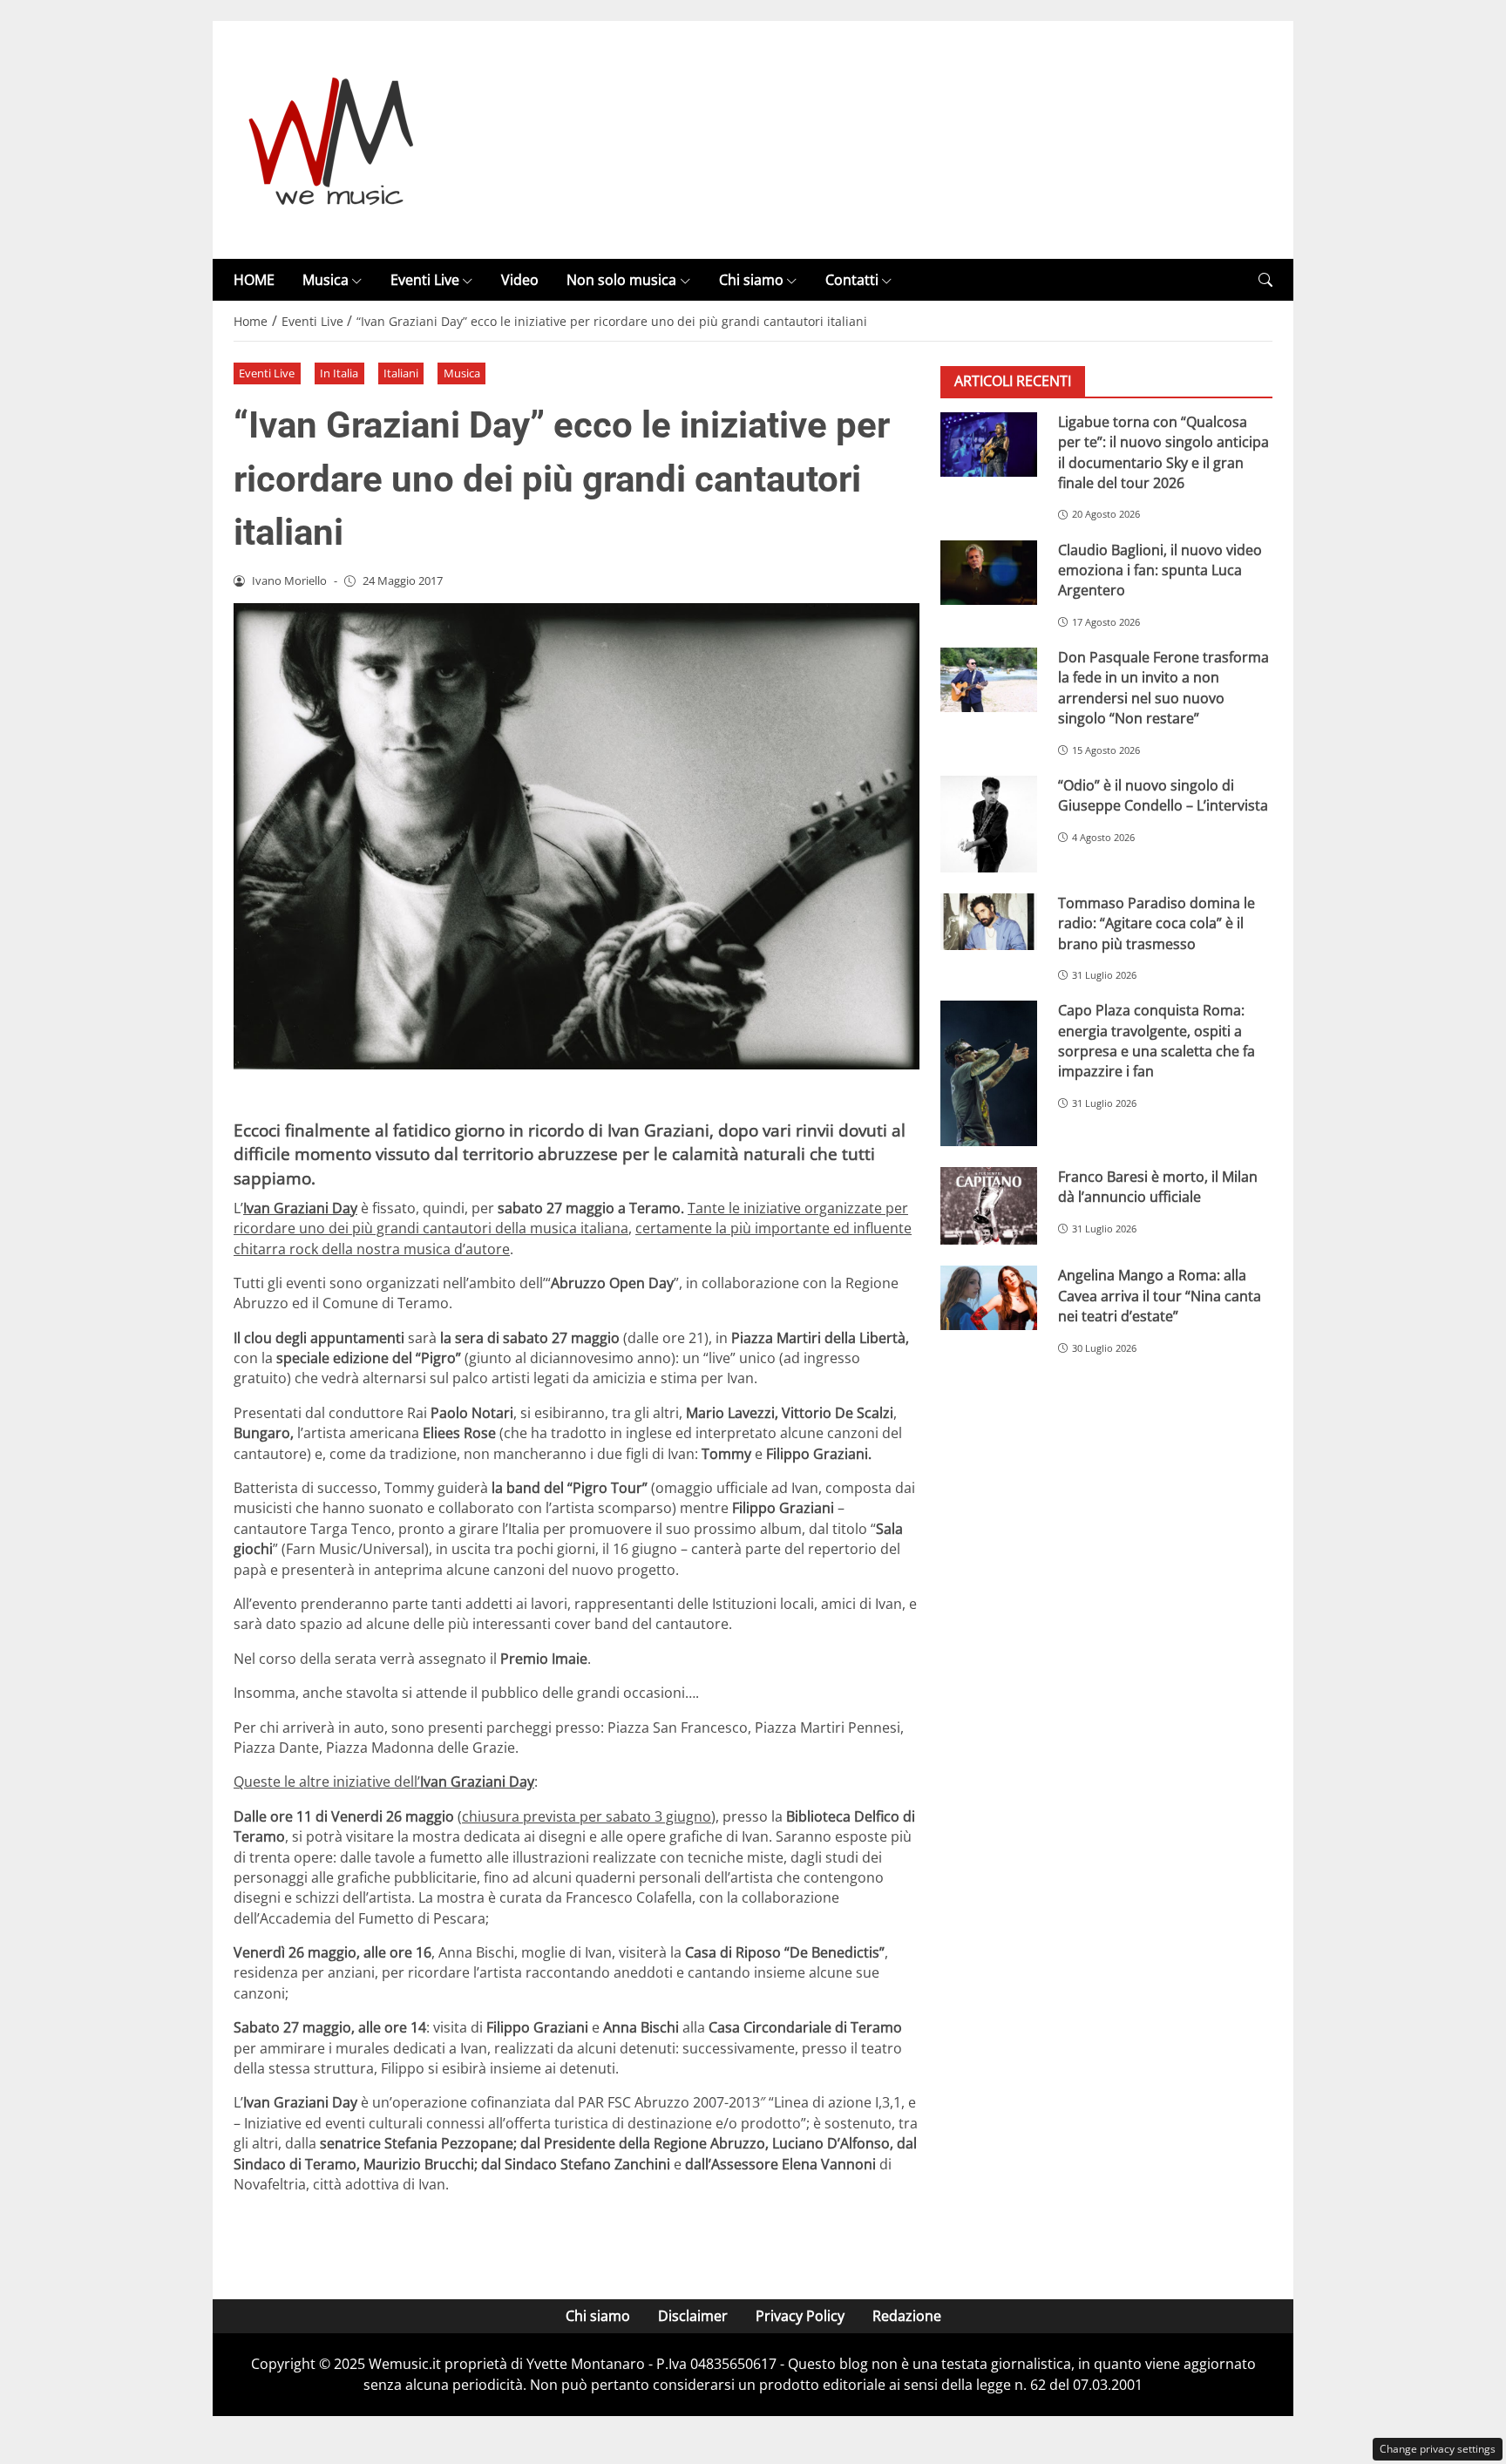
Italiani (401, 373)
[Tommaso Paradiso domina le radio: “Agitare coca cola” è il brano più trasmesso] (989, 922)
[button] (1265, 280)
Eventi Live (425, 280)
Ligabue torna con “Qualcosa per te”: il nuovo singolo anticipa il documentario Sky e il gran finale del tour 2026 (1163, 452)
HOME (254, 280)
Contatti (852, 280)
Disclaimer (693, 2316)
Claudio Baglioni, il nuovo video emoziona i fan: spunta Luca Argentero (1160, 570)
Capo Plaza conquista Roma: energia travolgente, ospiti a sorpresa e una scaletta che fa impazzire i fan (1157, 1042)
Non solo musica (621, 280)
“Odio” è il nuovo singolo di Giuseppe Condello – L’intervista (1163, 795)
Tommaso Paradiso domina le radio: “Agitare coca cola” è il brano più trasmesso (1157, 923)
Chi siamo (751, 280)
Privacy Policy (800, 2316)
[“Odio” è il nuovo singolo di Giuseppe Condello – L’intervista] (989, 824)
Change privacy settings (1438, 2449)
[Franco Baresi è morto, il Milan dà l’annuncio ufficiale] (989, 1206)
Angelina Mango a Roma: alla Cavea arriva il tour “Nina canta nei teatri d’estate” (1160, 1296)
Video (520, 280)
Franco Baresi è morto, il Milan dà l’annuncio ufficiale (1158, 1187)
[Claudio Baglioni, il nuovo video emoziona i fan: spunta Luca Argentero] (989, 573)
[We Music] (332, 139)
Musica (326, 280)
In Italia (339, 373)
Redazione (907, 2316)
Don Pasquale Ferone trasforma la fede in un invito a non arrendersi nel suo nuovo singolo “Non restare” (1163, 688)
